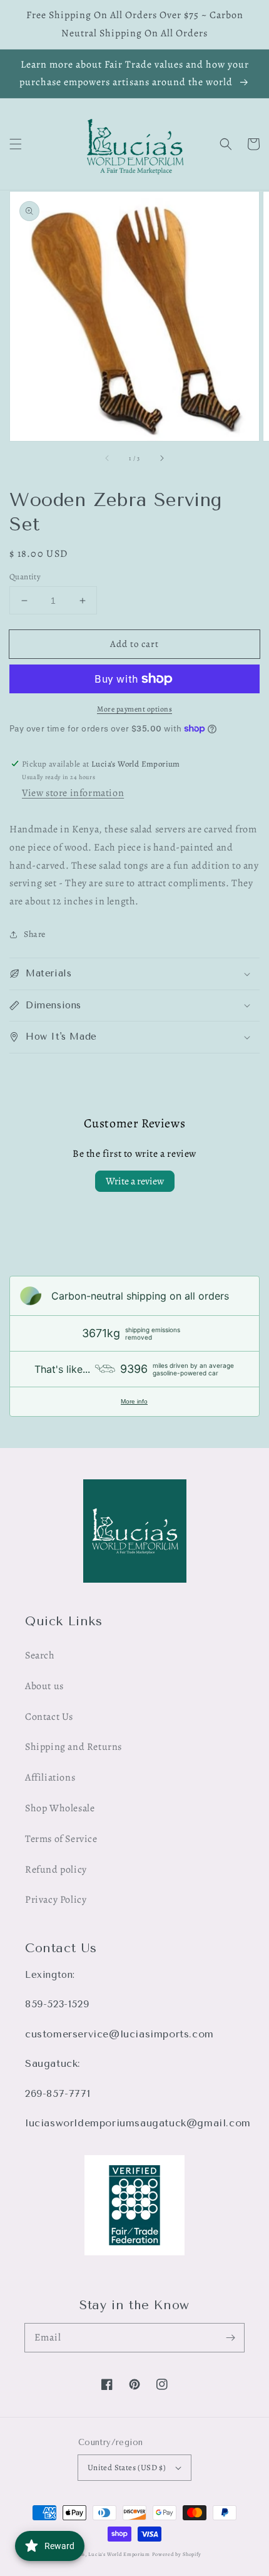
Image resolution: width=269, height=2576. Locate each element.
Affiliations (50, 1777)
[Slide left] (108, 458)
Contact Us (49, 1717)
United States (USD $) (127, 2467)
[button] (16, 144)
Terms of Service (61, 1839)
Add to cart (134, 644)
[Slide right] (161, 458)
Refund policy (56, 1870)
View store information (73, 793)
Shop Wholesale (60, 1808)
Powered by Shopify (177, 2554)
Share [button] (35, 934)
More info (134, 1401)
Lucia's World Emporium (119, 2554)
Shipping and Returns (74, 1747)
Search (40, 1655)
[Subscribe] (230, 2337)
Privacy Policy (56, 1900)
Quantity (25, 577)
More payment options (134, 709)
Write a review (135, 1181)
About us (44, 1686)
